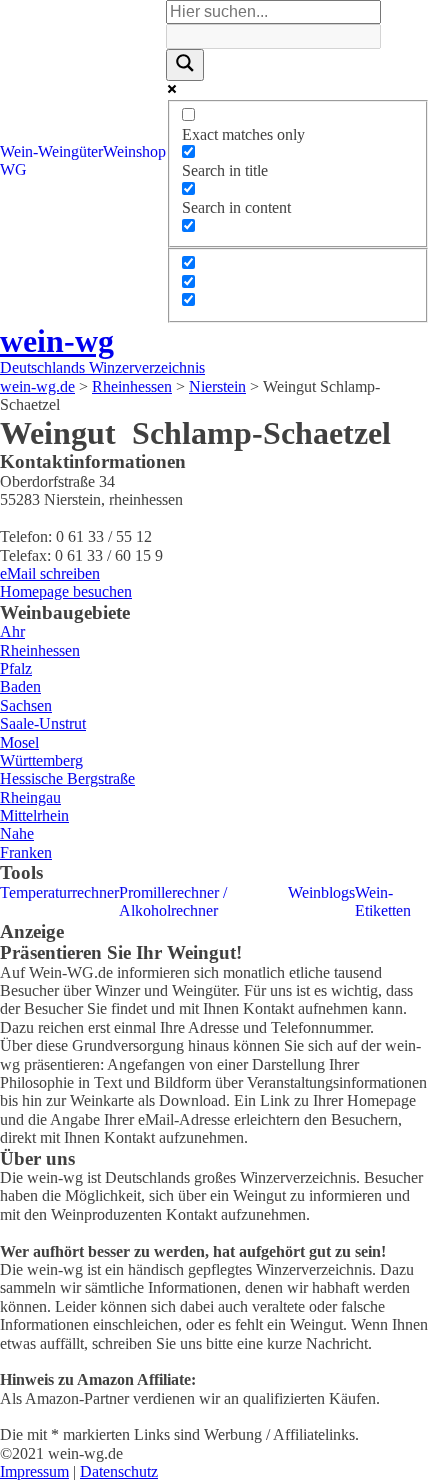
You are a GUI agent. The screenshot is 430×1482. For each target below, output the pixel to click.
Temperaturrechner (59, 892)
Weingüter (70, 151)
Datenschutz (119, 1471)
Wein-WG (19, 160)
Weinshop (134, 151)
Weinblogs (321, 892)
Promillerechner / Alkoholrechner (173, 901)
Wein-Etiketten (383, 901)
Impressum (34, 1471)
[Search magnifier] (185, 65)
